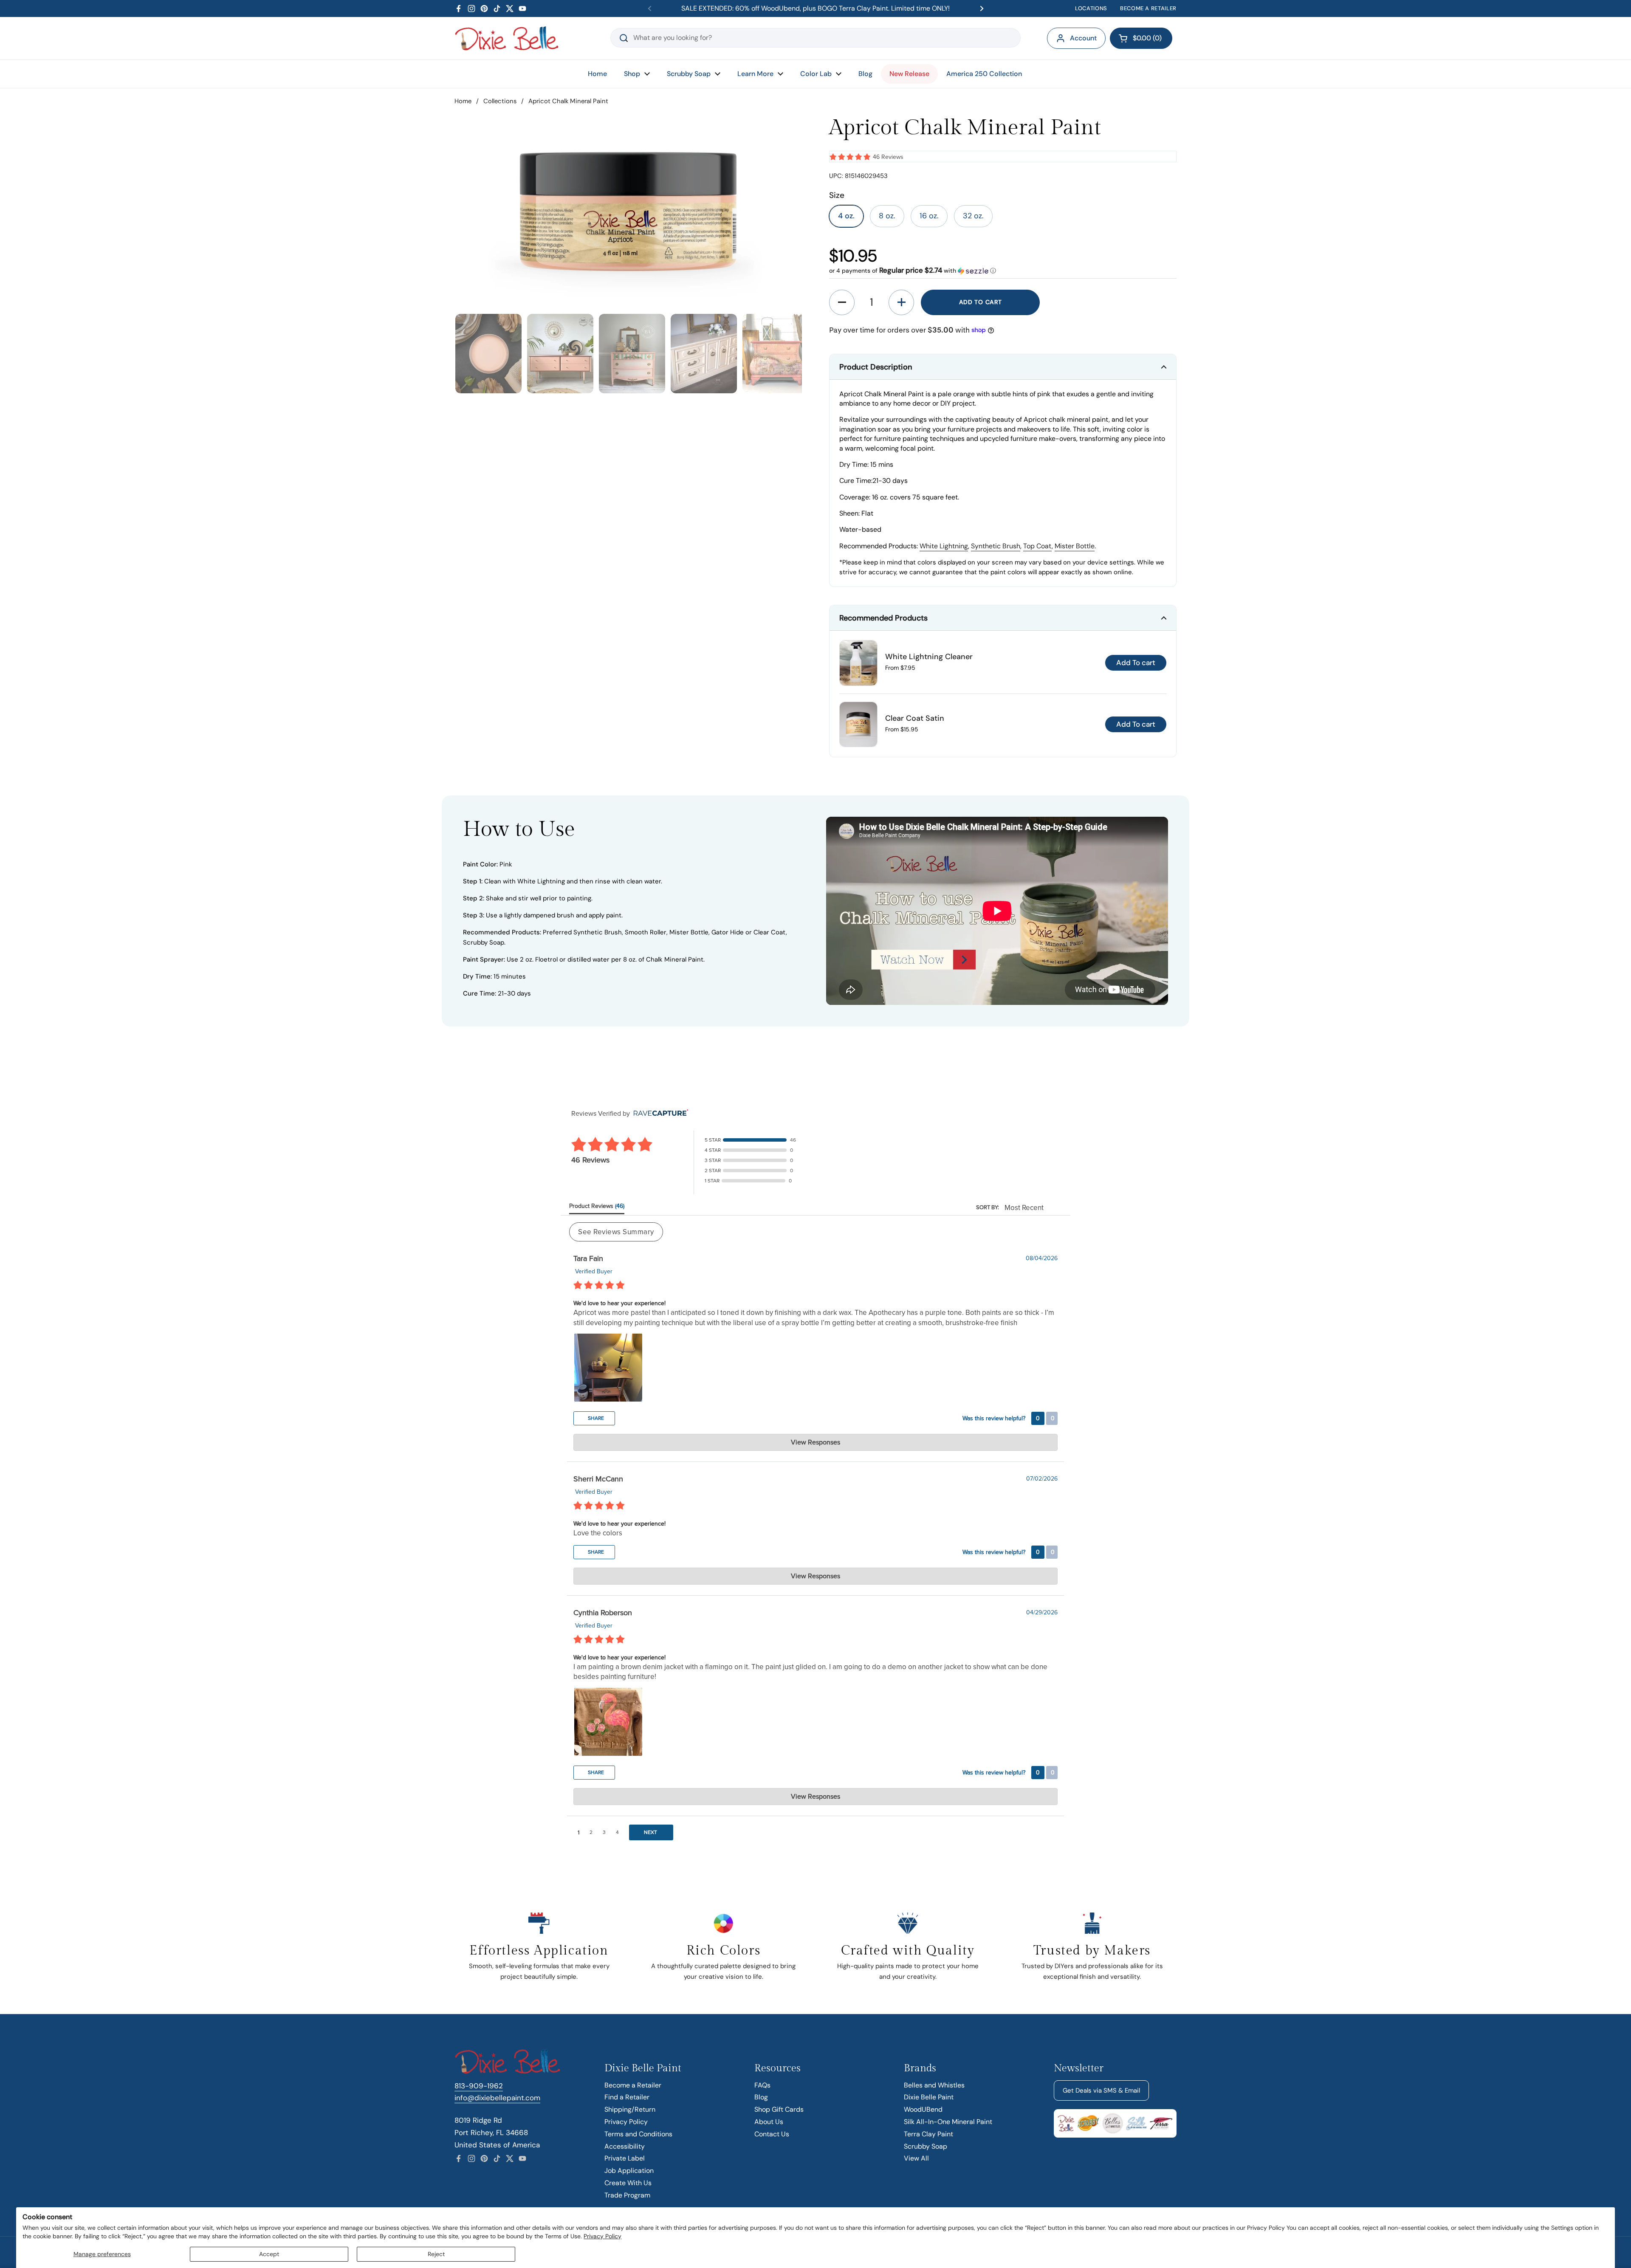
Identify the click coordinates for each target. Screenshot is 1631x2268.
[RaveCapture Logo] (659, 1113)
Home (463, 101)
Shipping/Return (630, 2109)
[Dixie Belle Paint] (507, 38)
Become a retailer (1148, 8)
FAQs (762, 2085)
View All (916, 2158)
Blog (761, 2097)
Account (1083, 38)
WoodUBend (923, 2109)
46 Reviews (888, 157)
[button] (1141, 38)
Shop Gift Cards (779, 2109)
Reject (436, 2254)
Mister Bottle (1075, 546)
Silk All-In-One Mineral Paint (948, 2122)
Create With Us (628, 2183)
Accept (269, 2254)
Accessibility (625, 2146)
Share (595, 1418)
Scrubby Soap (926, 2146)
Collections (500, 101)
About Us (769, 2122)
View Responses (815, 1442)
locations (1091, 8)
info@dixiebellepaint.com (497, 2098)
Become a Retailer (633, 2085)
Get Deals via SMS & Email (1101, 2090)
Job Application (629, 2171)
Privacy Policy (602, 2236)
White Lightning (944, 546)
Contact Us (772, 2134)
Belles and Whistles (934, 2085)
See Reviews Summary (616, 1232)
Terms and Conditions (638, 2134)
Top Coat (1037, 546)
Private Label (625, 2158)
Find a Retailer (627, 2097)
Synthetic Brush (996, 546)
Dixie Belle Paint (929, 2097)
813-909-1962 (479, 2086)
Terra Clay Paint (928, 2134)
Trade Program (627, 2195)
